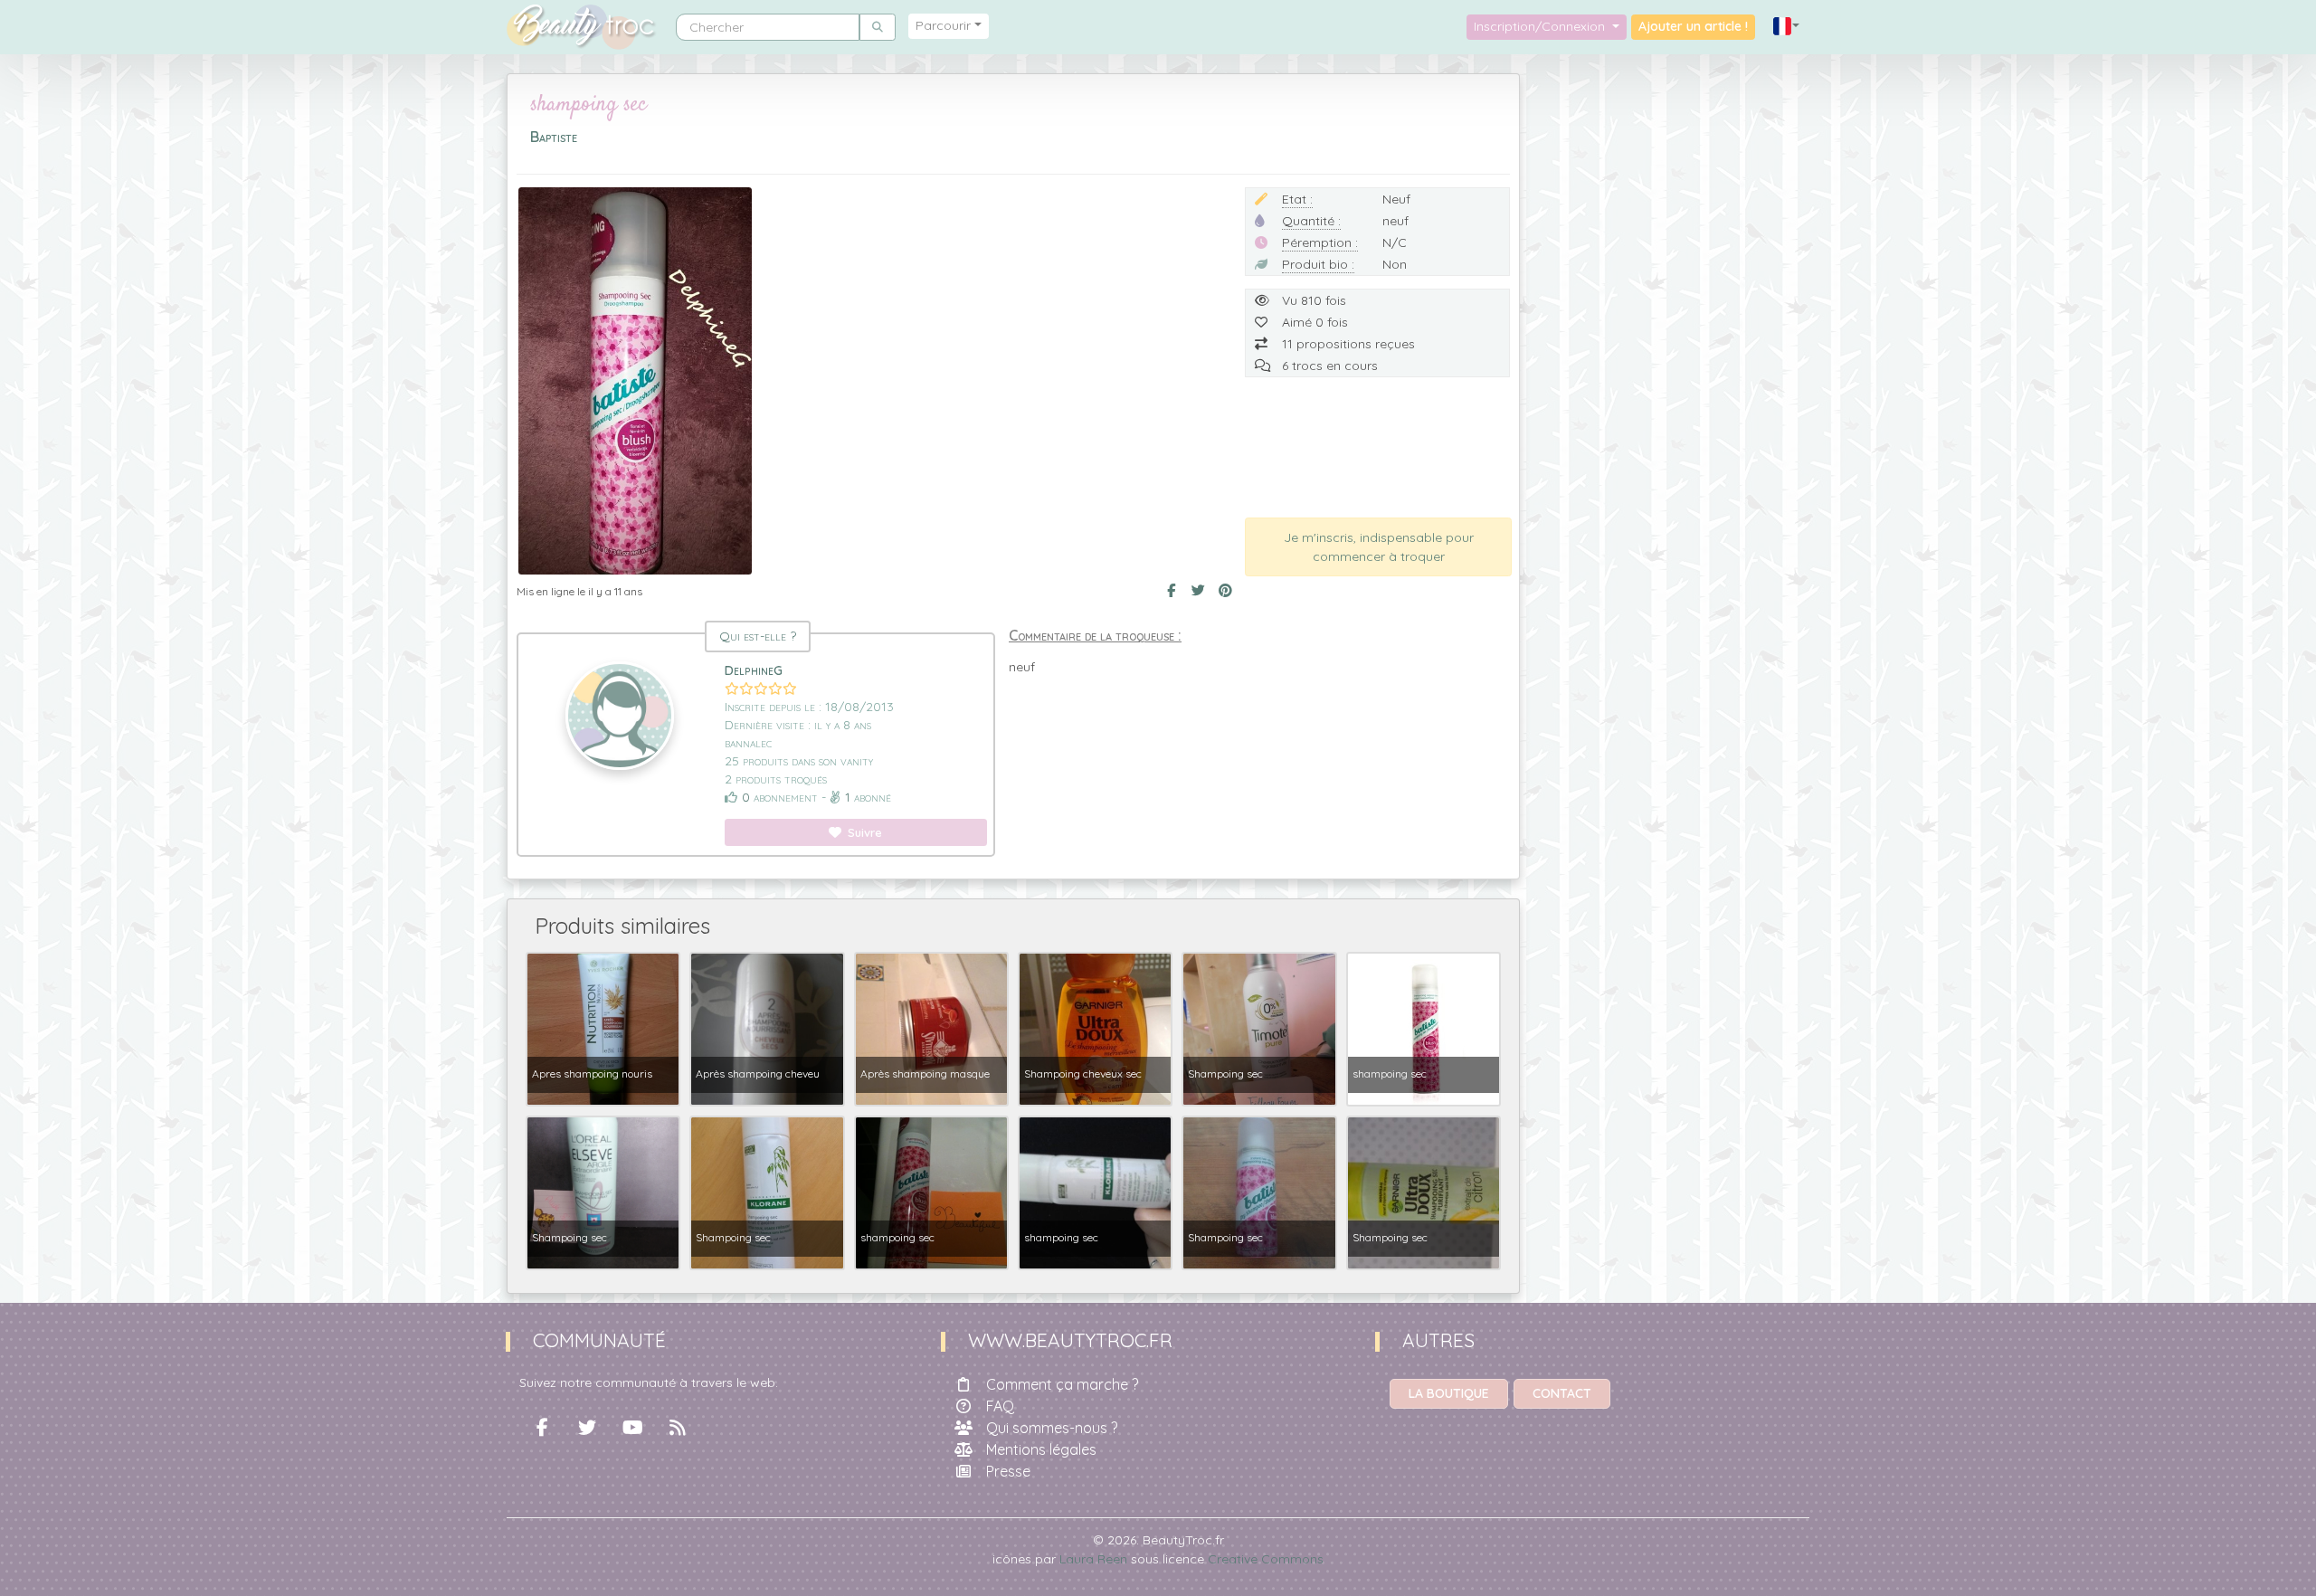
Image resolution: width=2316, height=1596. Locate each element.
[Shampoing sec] (1259, 1028)
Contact (1562, 1393)
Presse (1008, 1471)
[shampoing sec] (1424, 1028)
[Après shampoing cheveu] (767, 1028)
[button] (1787, 27)
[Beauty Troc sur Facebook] (542, 1428)
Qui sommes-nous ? (1052, 1428)
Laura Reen (1093, 1559)
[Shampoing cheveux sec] (1095, 1028)
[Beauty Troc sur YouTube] (632, 1428)
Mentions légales (1041, 1449)
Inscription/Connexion (1541, 26)
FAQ (1000, 1406)
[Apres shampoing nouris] (603, 1028)
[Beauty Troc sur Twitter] (587, 1428)
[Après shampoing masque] (931, 1028)
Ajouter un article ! (1693, 26)
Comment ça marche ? (1062, 1384)
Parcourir (943, 25)
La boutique (1449, 1393)
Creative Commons (1266, 1559)
